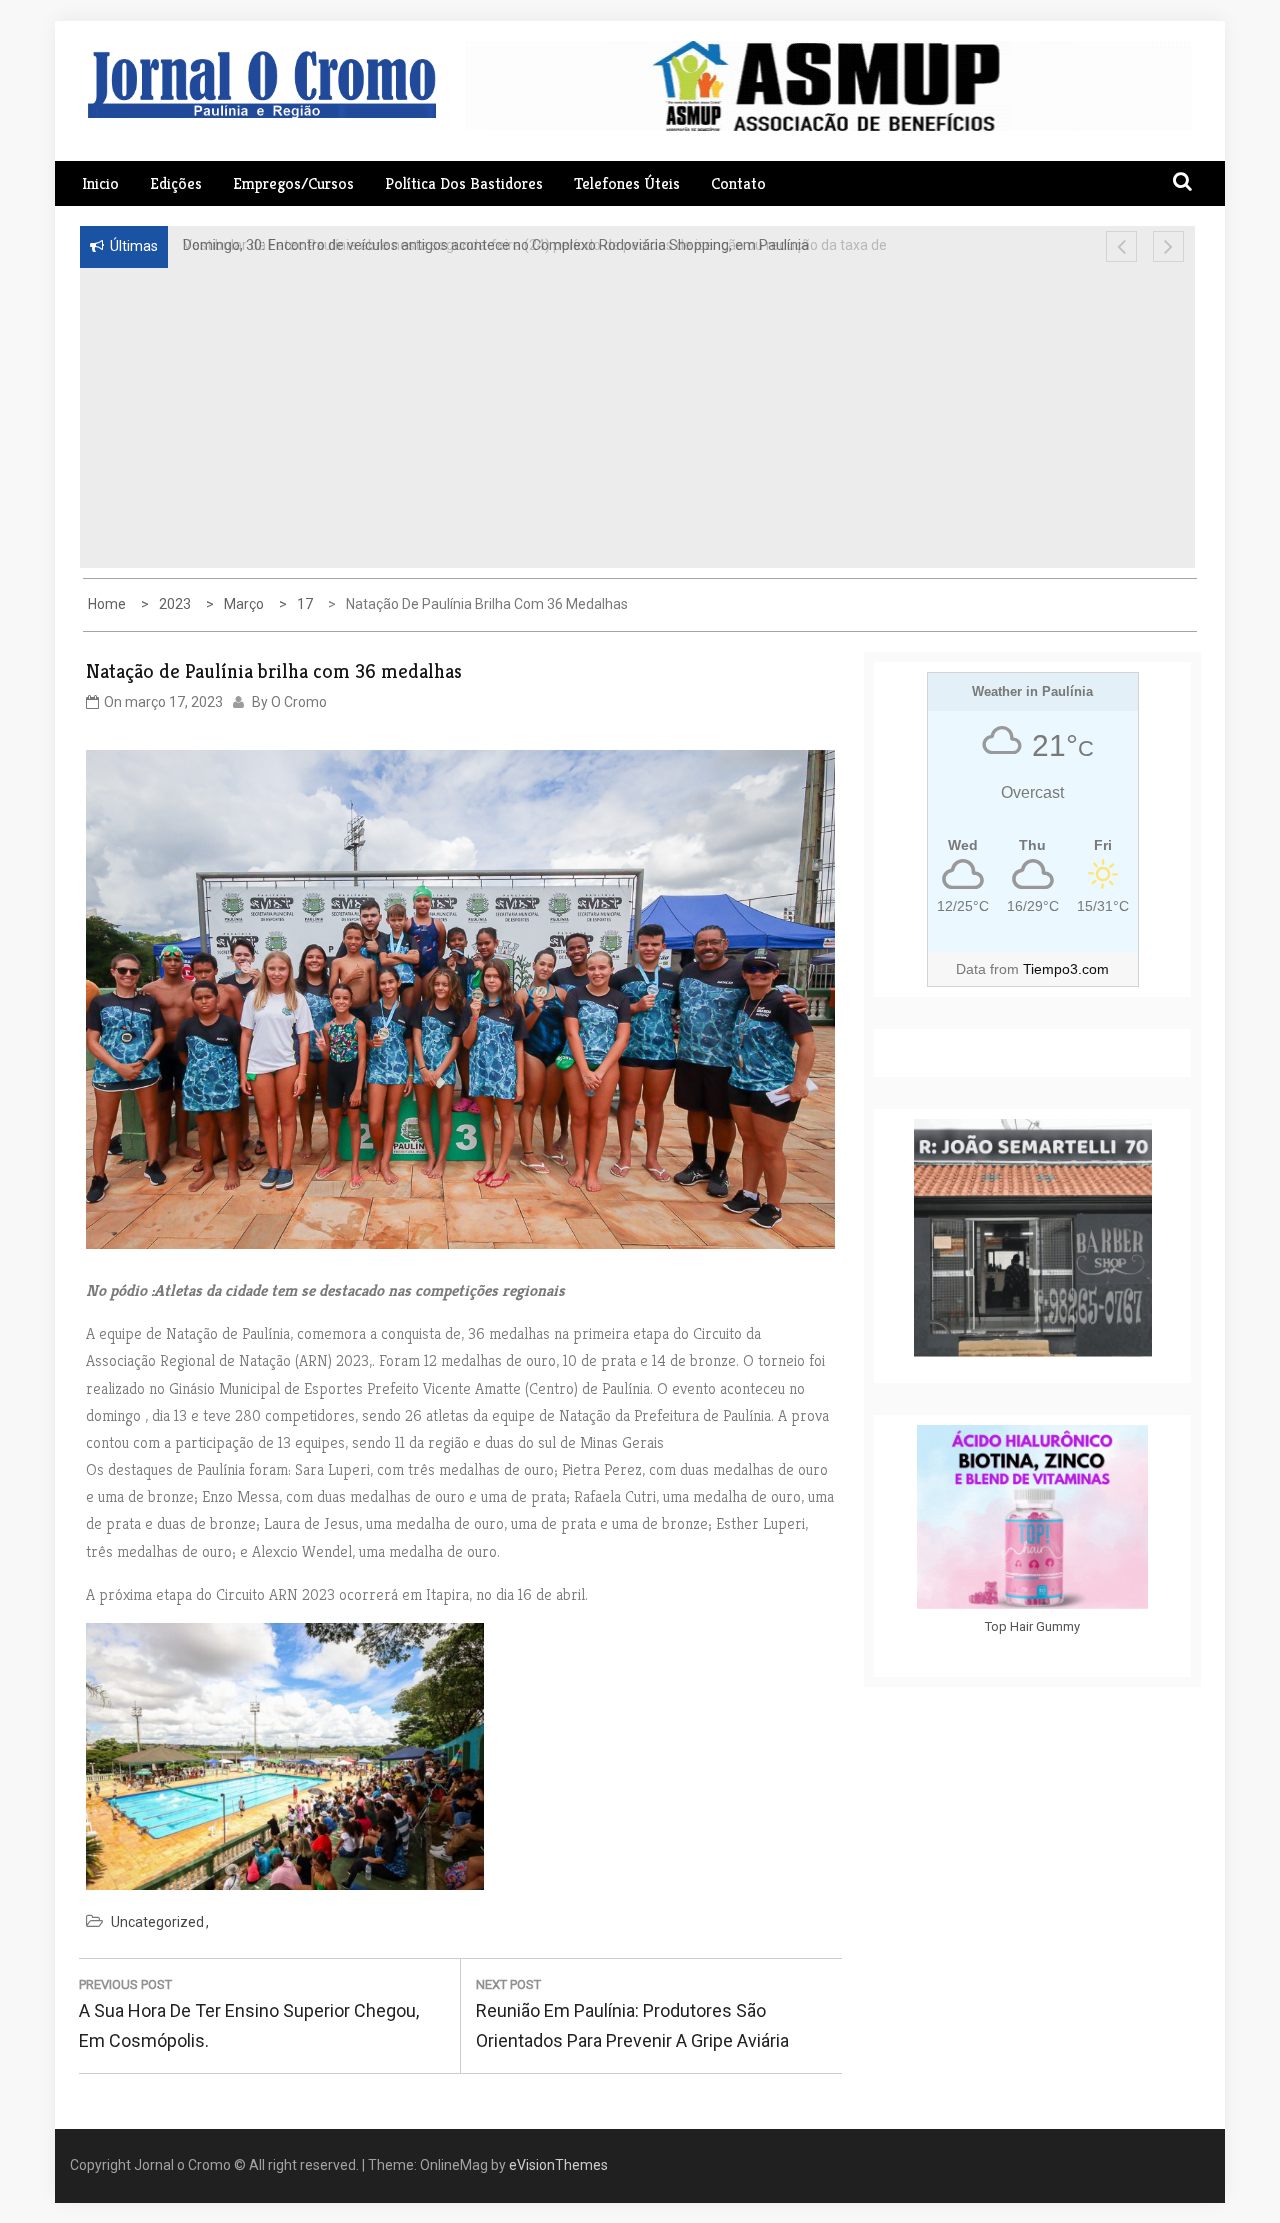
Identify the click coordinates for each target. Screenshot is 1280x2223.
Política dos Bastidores (464, 183)
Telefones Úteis (627, 183)
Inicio (100, 183)
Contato (738, 183)
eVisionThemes (558, 2165)
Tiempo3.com (1066, 969)
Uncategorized (157, 1922)
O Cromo (299, 702)
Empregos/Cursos (293, 183)
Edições (176, 183)
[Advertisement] (488, 418)
